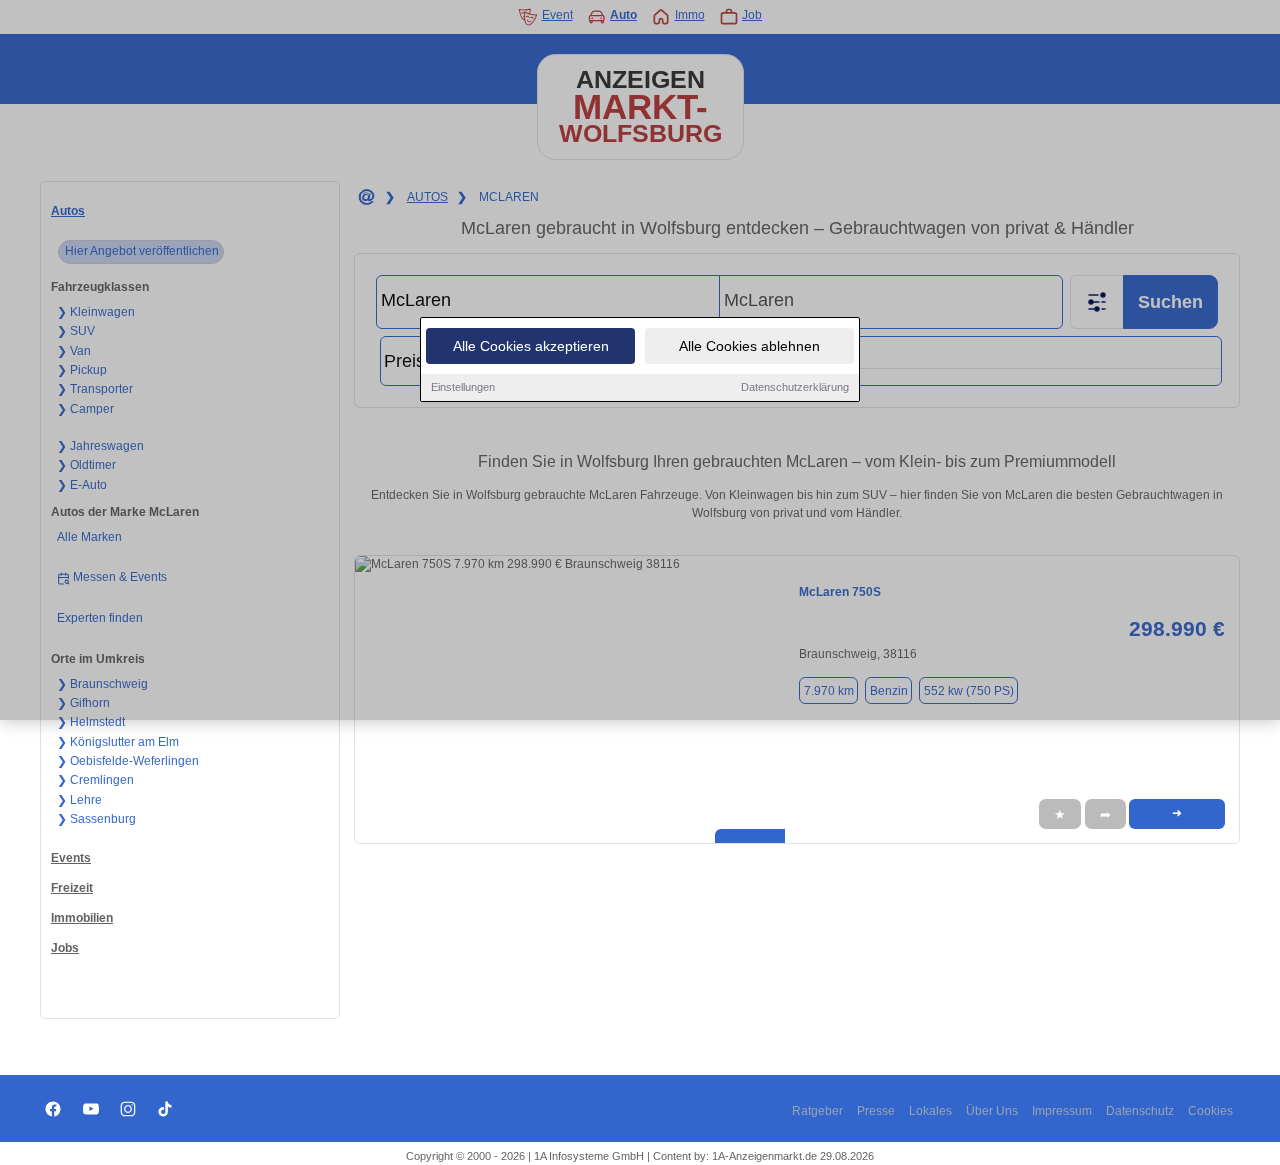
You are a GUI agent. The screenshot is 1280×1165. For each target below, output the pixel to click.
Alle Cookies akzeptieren (531, 346)
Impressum (1062, 1111)
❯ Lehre (79, 800)
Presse (876, 1111)
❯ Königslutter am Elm (118, 742)
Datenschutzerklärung (795, 387)
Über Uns (992, 1111)
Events (71, 858)
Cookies (1210, 1111)
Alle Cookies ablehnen (749, 346)
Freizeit (72, 888)
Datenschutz (1140, 1111)
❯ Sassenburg (96, 819)
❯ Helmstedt (91, 722)
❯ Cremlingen (95, 780)
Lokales (930, 1111)
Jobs (65, 948)
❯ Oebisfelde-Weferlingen (128, 761)
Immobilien (82, 918)
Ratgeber (817, 1111)
